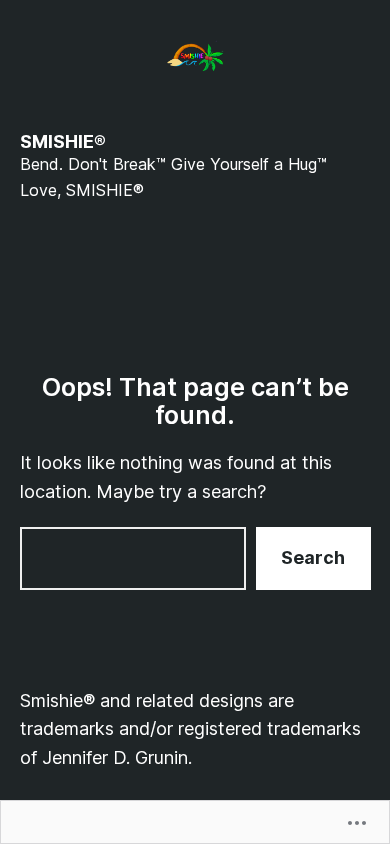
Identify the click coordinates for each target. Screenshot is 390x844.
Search (313, 557)
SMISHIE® (63, 141)
